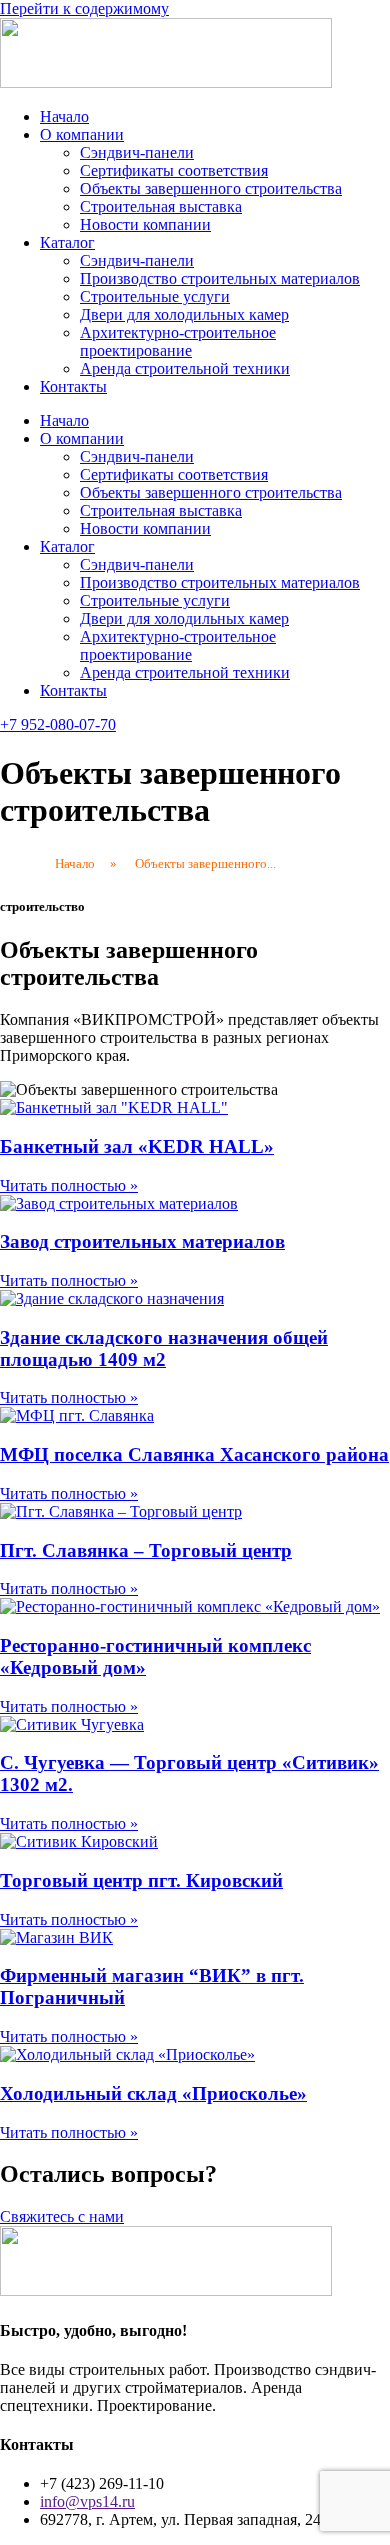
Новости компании (145, 224)
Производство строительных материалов (220, 278)
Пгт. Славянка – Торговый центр (146, 1550)
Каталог (67, 242)
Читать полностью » (69, 1185)
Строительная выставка (161, 206)
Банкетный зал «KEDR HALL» (137, 1146)
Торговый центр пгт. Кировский (141, 1880)
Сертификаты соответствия (174, 170)
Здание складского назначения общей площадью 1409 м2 (164, 1348)
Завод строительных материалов (142, 1241)
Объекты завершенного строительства (211, 188)
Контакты (73, 386)
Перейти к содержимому (84, 8)
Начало (64, 116)
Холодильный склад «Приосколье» (153, 2093)
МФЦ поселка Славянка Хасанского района (194, 1454)
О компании (82, 134)
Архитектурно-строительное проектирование (178, 341)
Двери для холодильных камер (184, 314)
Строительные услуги (155, 296)
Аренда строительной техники (185, 368)
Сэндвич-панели (137, 152)
